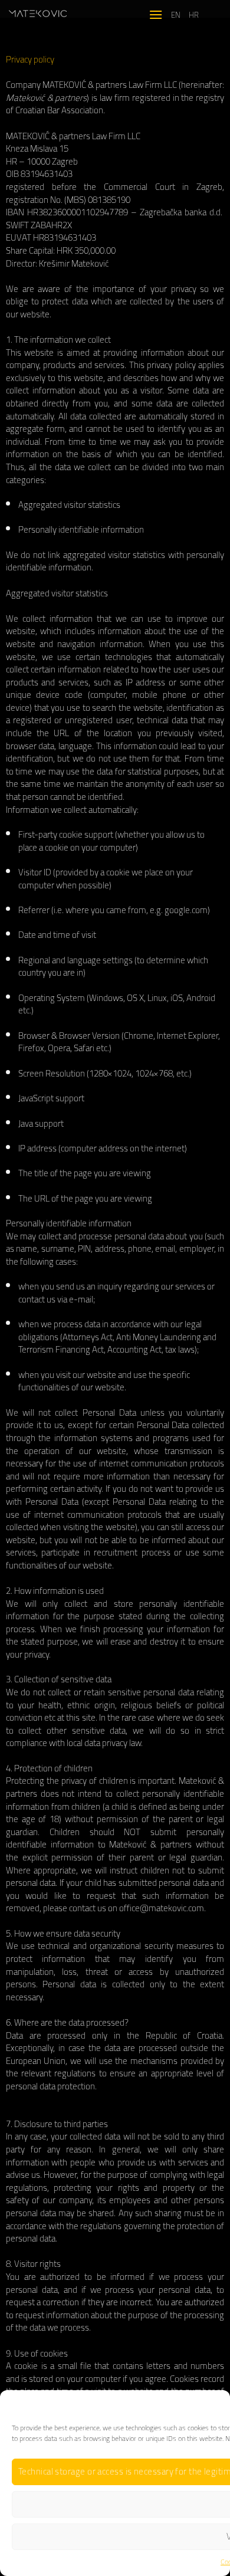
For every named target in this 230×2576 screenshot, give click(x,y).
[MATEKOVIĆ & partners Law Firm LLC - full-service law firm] (38, 14)
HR (194, 15)
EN (176, 15)
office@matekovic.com (162, 1908)
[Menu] (156, 14)
